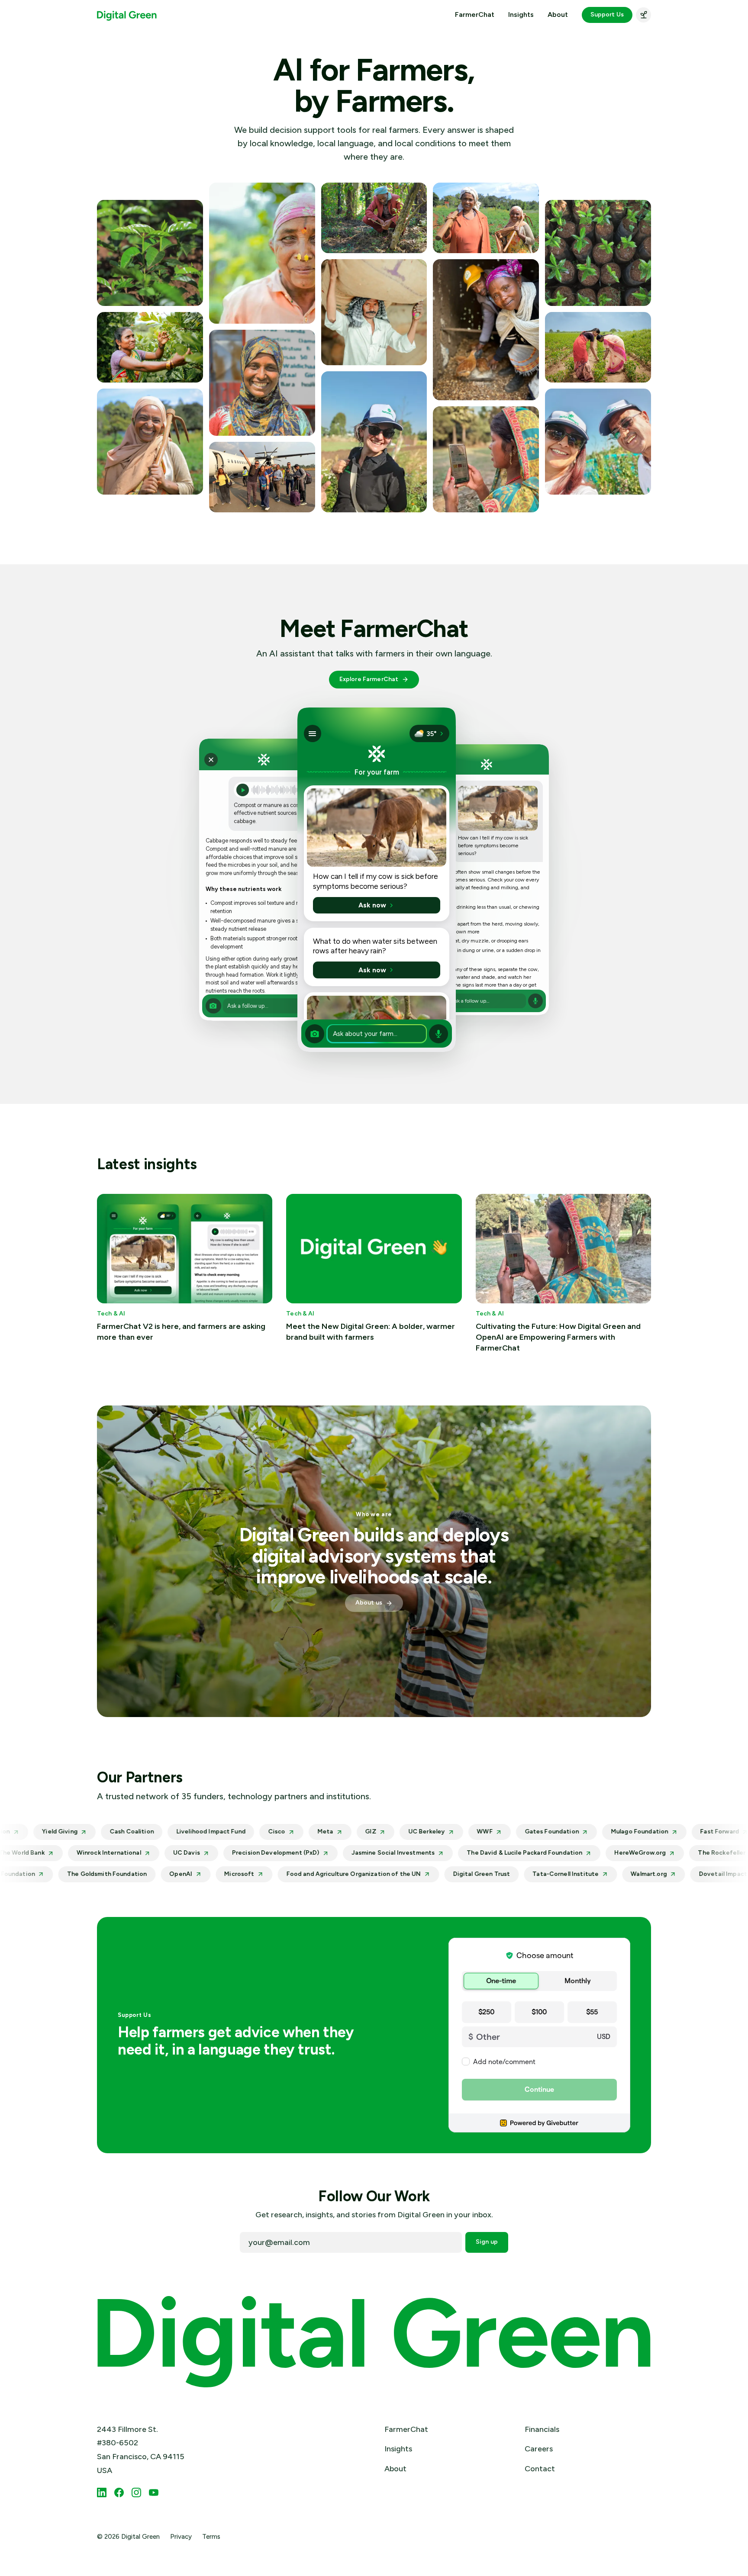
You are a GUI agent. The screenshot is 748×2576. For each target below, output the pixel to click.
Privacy (181, 2537)
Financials (542, 2429)
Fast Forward (643, 1832)
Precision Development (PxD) (362, 1853)
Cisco (200, 1832)
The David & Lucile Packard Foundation (611, 1853)
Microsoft (129, 1874)
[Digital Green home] (127, 15)
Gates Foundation (476, 1832)
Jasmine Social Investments (480, 1853)
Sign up (487, 2242)
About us (369, 1603)
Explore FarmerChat (369, 679)
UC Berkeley (350, 1832)
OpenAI (71, 1874)
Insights (521, 15)
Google (43, 1853)
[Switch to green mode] (643, 15)
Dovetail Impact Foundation (631, 1874)
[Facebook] (119, 2492)
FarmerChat (475, 15)
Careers (539, 2449)
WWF (408, 1832)
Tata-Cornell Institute (456, 1874)
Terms (211, 2537)
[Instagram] (136, 2492)
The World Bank (108, 1853)
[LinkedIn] (102, 2492)
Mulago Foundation (563, 1832)
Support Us (607, 14)
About (558, 15)
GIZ (294, 1832)
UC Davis (273, 1853)
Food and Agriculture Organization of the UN (243, 1874)
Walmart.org (539, 1874)
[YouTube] (154, 2492)
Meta (249, 1832)
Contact (540, 2469)
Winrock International (195, 1853)
